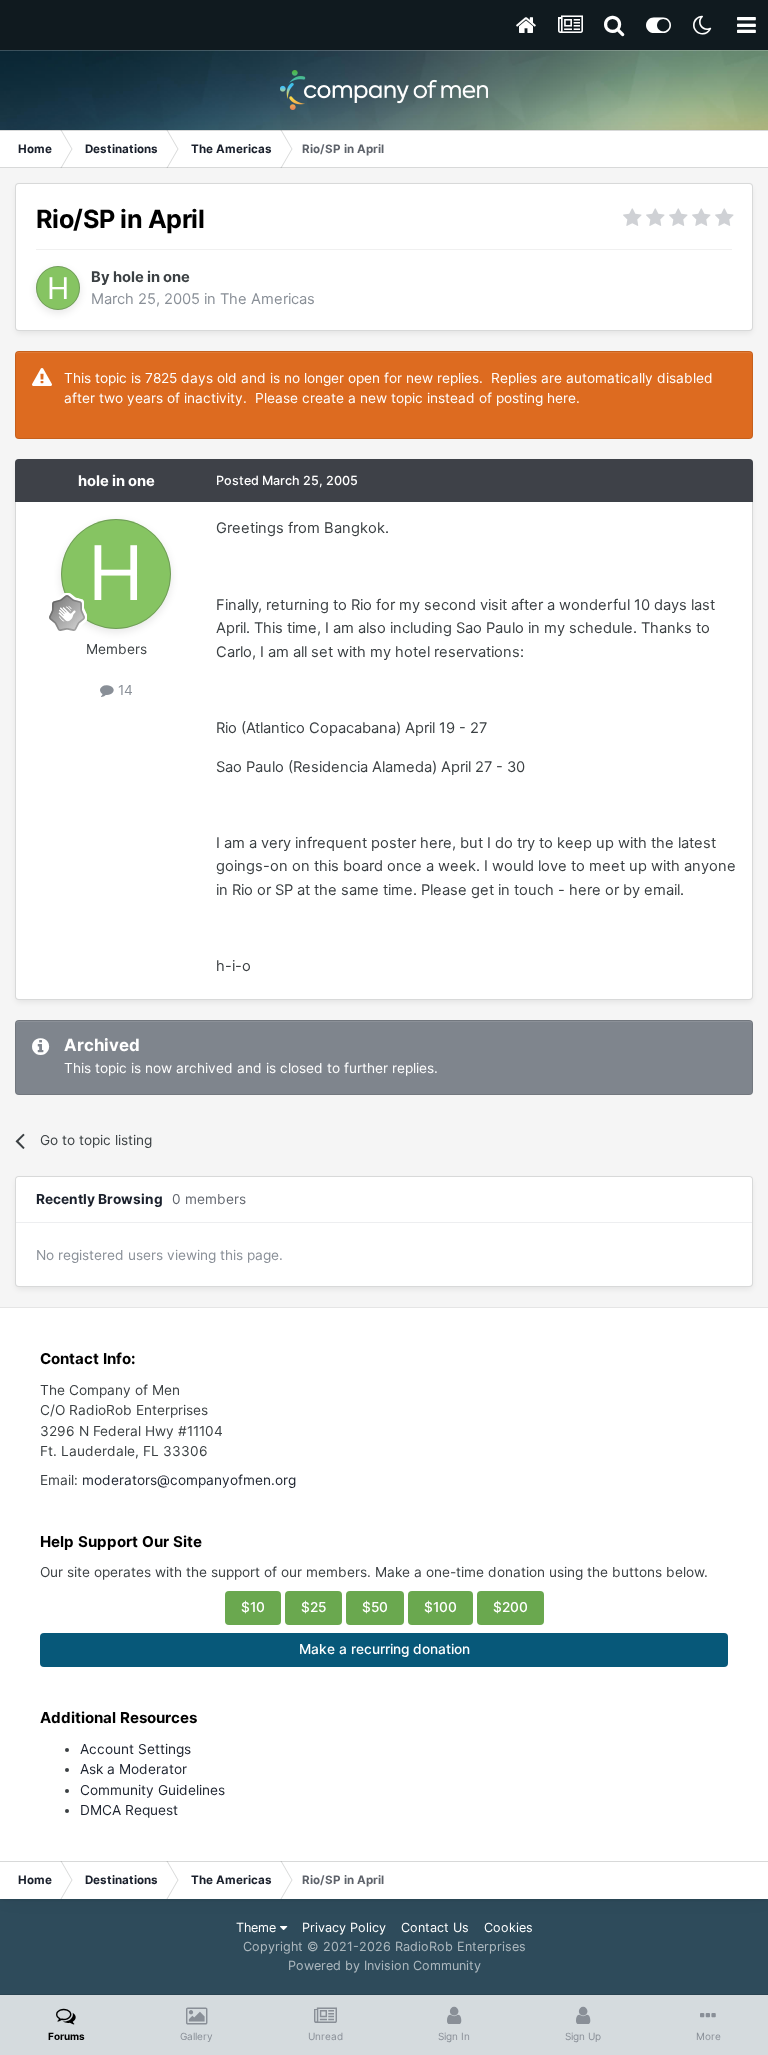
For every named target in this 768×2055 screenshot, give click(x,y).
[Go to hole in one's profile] (58, 288)
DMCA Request (129, 1810)
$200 (510, 1607)
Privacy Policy (344, 1927)
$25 (313, 1607)
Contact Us (435, 1927)
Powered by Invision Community (384, 1965)
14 (123, 690)
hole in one (151, 277)
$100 (440, 1607)
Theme (258, 1927)
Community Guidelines (152, 1790)
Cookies (508, 1927)
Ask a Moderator (133, 1769)
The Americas (267, 299)
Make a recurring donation (384, 1649)
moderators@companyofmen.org (189, 1480)
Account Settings (135, 1749)
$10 (253, 1607)
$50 (375, 1607)
